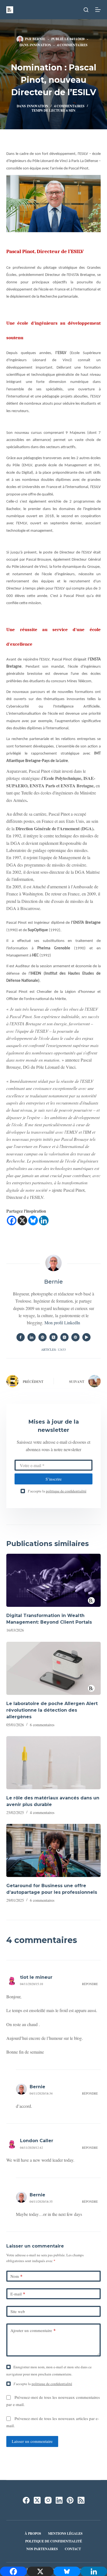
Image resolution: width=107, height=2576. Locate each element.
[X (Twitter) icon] (54, 1337)
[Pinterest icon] (75, 1337)
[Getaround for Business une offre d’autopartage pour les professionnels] (53, 1850)
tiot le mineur (36, 1977)
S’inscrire (54, 1479)
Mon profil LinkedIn (62, 1323)
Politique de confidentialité (54, 2541)
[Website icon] (43, 1337)
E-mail (18, 2294)
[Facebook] (12, 1220)
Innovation (40, 45)
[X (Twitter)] (37, 2500)
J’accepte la (57, 1491)
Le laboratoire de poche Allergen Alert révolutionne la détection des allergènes (52, 1710)
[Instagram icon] (64, 1337)
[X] (22, 1220)
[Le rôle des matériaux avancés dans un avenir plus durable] (53, 1763)
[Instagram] (48, 2500)
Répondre (90, 1984)
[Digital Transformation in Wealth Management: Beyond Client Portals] (53, 1580)
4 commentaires (72, 45)
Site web (18, 2311)
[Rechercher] (86, 10)
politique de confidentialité (66, 1491)
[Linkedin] (44, 1220)
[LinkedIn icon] (32, 1337)
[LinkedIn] (59, 2500)
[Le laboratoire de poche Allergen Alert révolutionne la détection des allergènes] (53, 1668)
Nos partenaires (42, 2549)
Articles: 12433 (54, 1349)
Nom (16, 2276)
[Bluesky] (33, 1220)
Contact (73, 2549)
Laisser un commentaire (32, 2441)
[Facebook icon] (21, 1337)
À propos (33, 2534)
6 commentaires (42, 1725)
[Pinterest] (70, 2500)
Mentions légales (65, 2534)
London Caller (37, 2141)
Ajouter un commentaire (33, 2330)
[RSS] (81, 2500)
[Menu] (98, 10)
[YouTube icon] (86, 1337)
